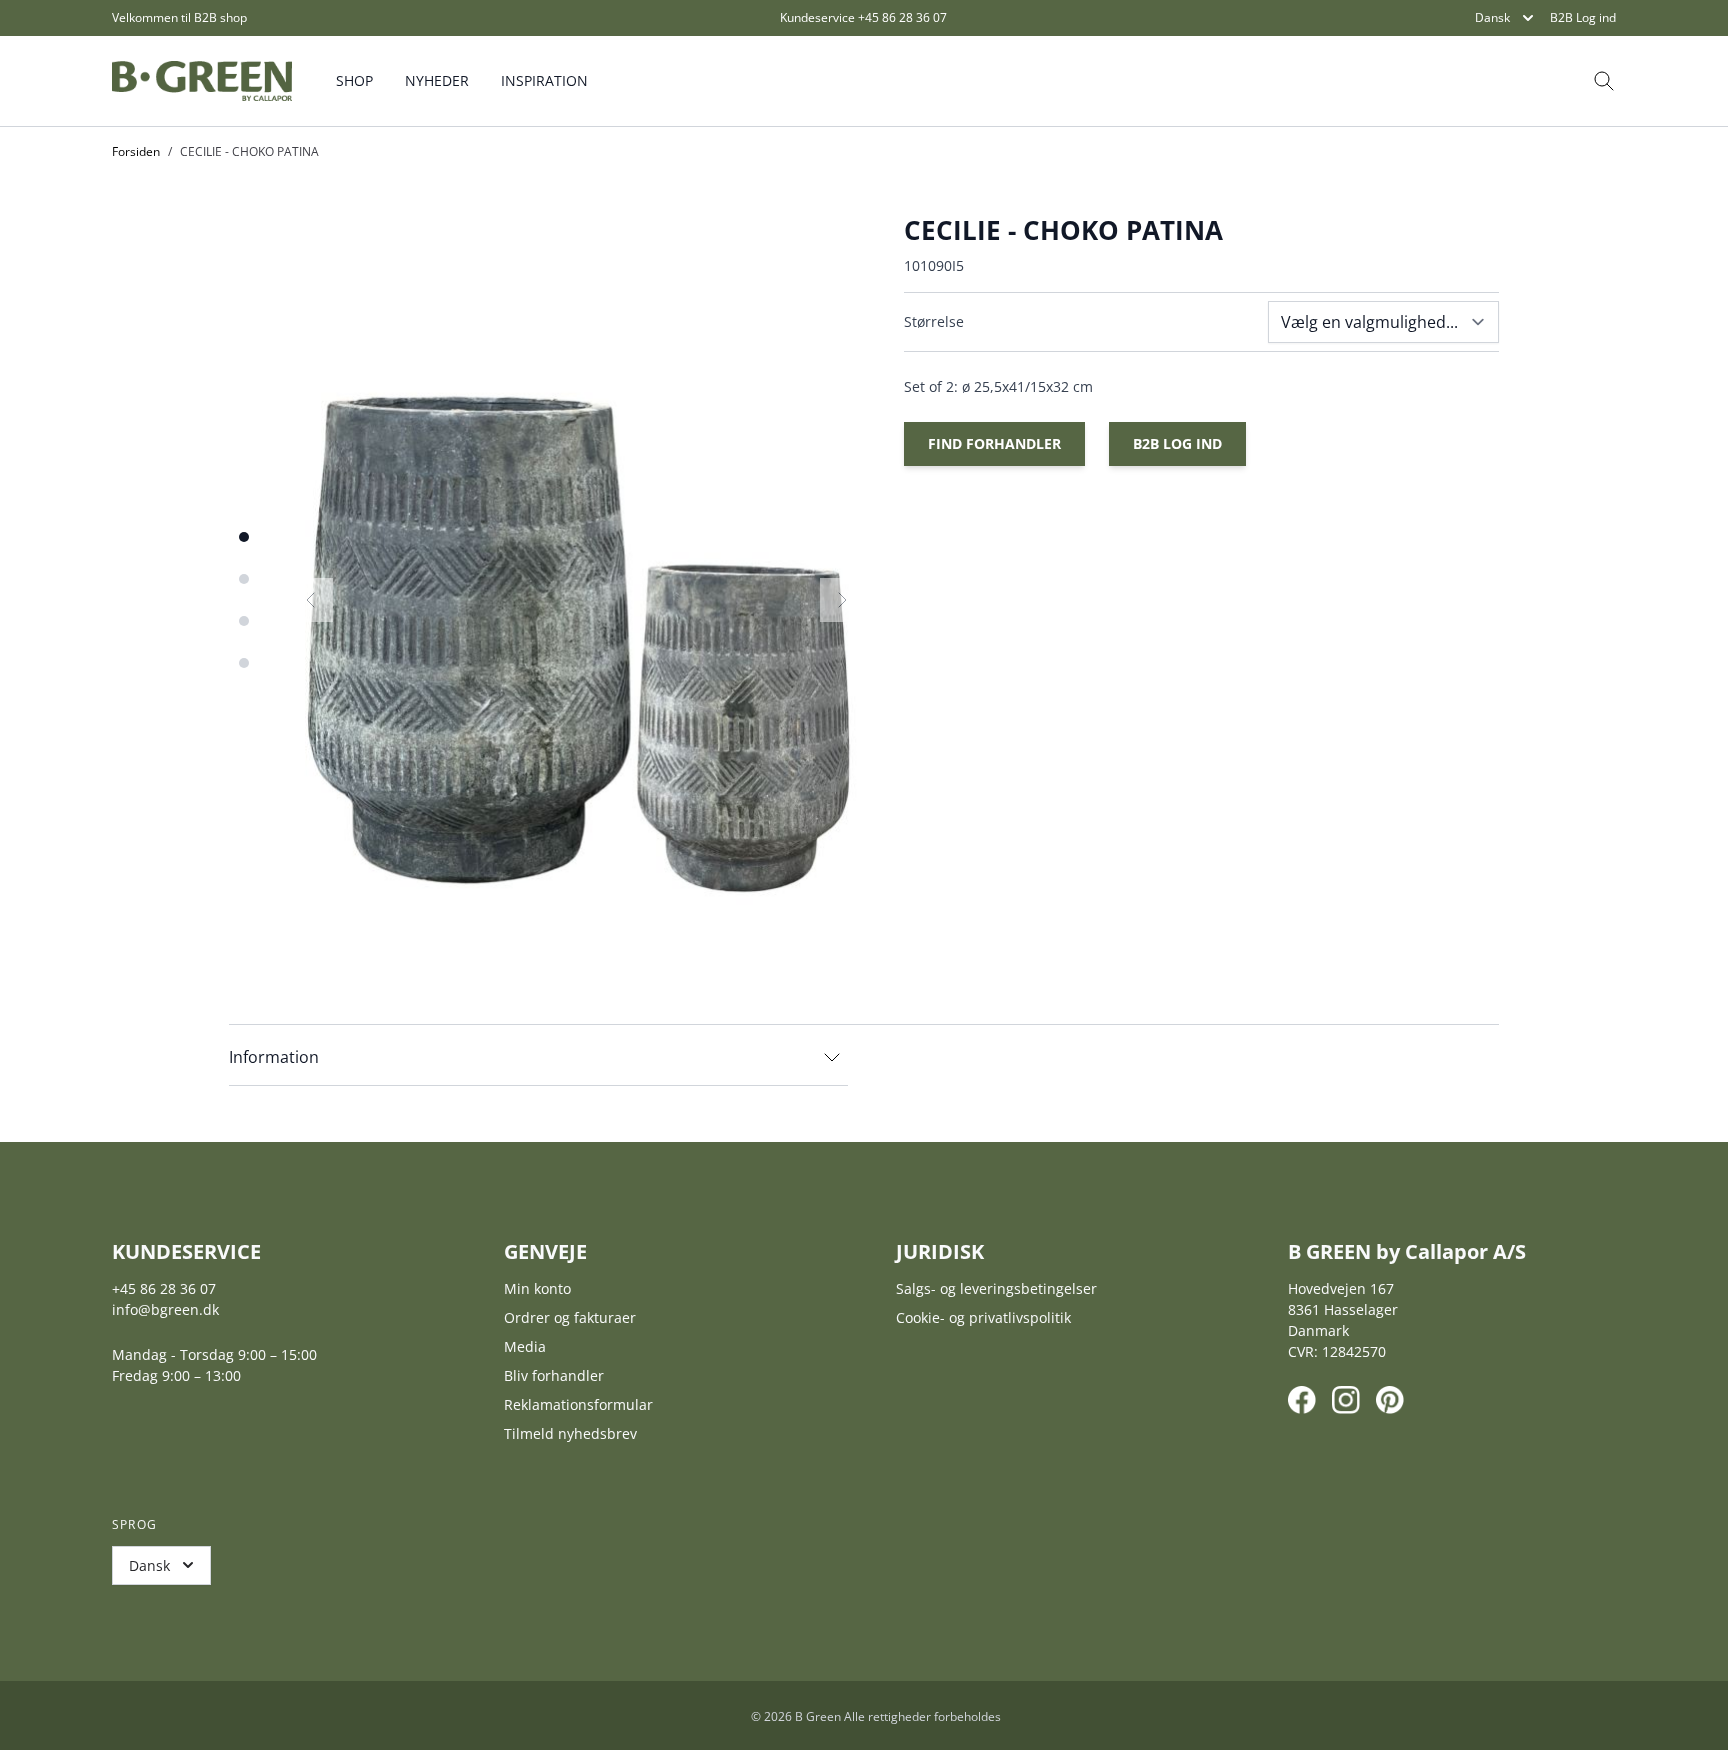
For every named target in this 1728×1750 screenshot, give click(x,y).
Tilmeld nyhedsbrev (570, 1433)
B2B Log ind (1583, 18)
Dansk (1492, 17)
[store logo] (202, 81)
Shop (354, 80)
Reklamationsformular (578, 1404)
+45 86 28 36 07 (902, 17)
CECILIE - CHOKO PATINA (249, 151)
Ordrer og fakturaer (570, 1317)
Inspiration (544, 80)
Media (525, 1346)
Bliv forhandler (554, 1375)
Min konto (537, 1288)
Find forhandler (994, 443)
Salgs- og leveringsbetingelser (996, 1288)
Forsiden (136, 151)
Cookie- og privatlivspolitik (983, 1317)
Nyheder (437, 80)
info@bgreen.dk (165, 1309)
